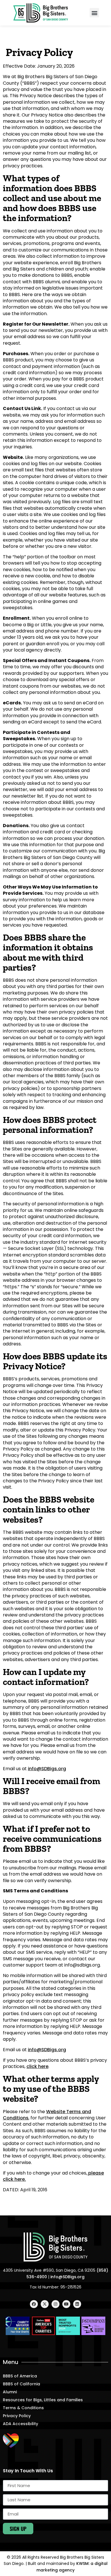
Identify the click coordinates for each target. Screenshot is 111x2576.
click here (37, 2066)
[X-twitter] (45, 2304)
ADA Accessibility (20, 2424)
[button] (94, 13)
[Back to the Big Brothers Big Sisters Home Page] (55, 2247)
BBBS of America (20, 2376)
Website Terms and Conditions (47, 2115)
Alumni (10, 2392)
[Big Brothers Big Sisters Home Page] (41, 13)
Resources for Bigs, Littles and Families (43, 2400)
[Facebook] (34, 2304)
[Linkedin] (77, 2304)
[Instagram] (55, 2304)
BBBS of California (21, 2384)
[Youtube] (66, 2304)
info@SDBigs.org (47, 1769)
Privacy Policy (17, 2416)
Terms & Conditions (23, 2408)
